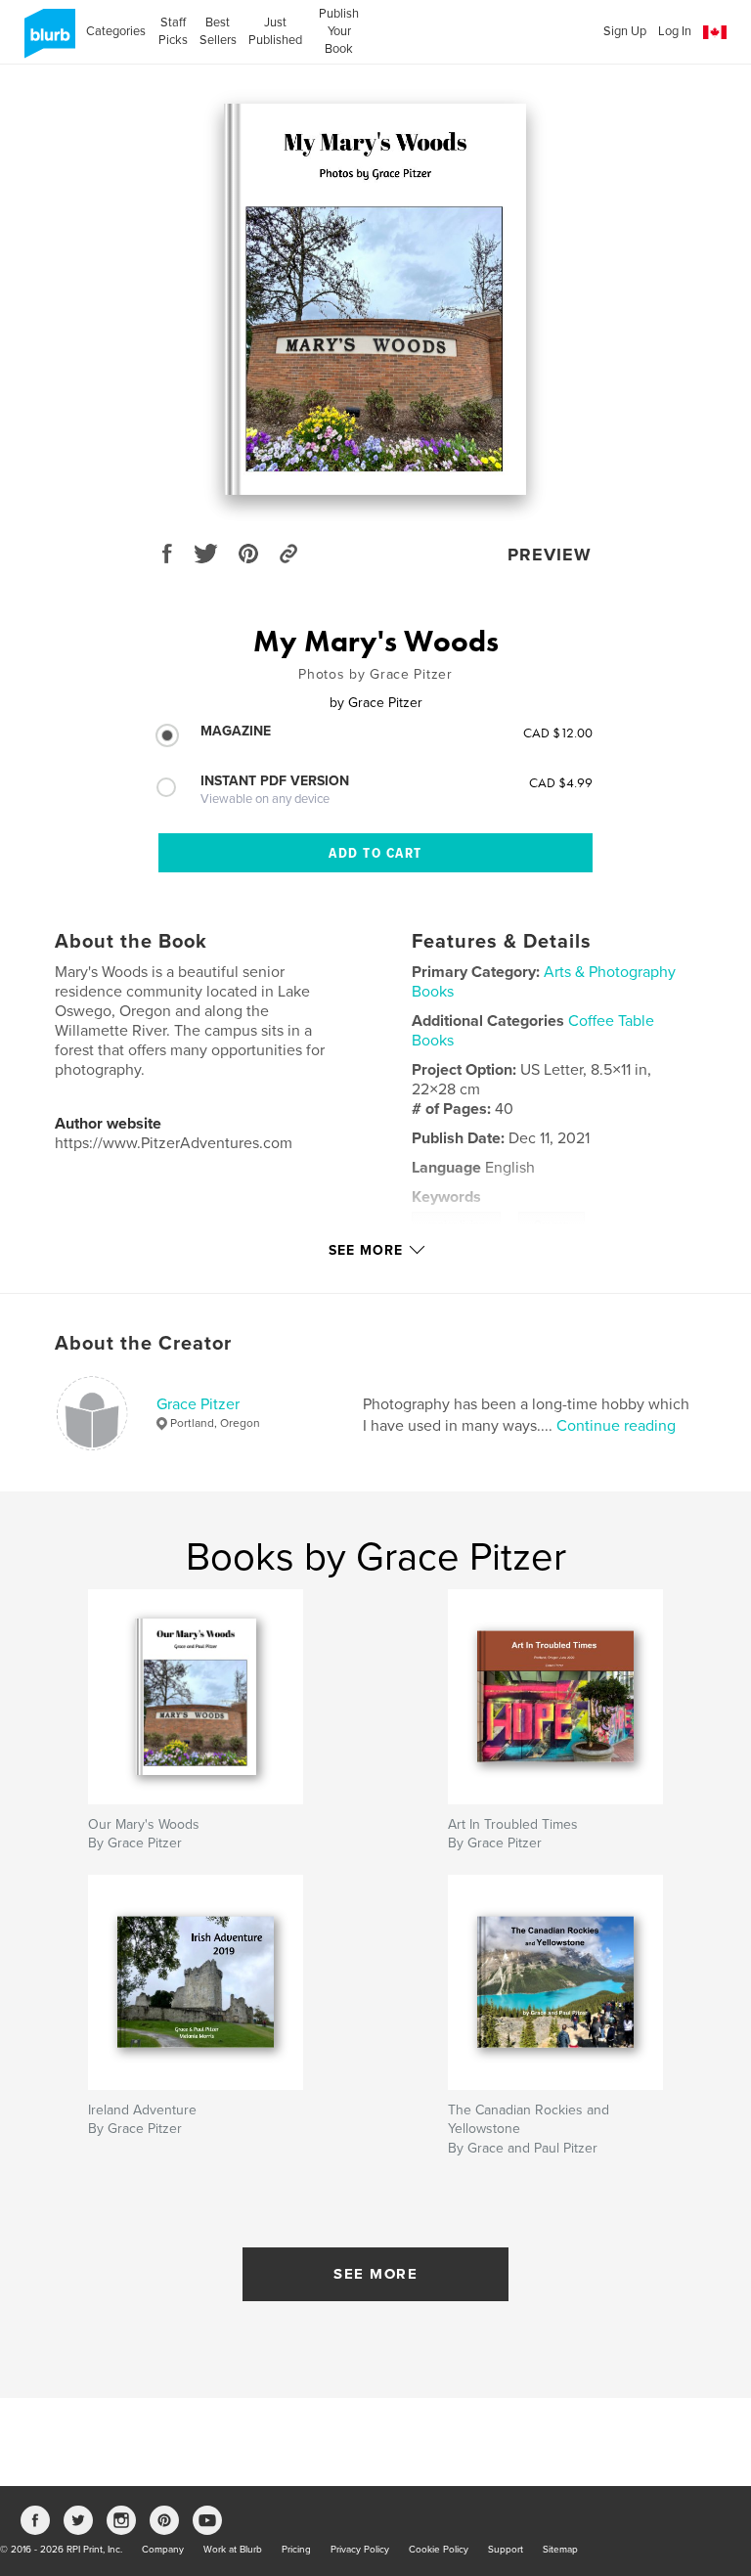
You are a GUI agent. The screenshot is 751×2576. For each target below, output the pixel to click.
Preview (550, 555)
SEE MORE (375, 2274)
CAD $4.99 (561, 782)
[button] (715, 33)
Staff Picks (173, 31)
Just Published (275, 31)
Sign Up (625, 31)
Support (506, 2550)
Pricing (296, 2550)
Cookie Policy (439, 2550)
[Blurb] (46, 41)
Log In (675, 31)
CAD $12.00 (558, 733)
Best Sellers (218, 31)
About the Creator (143, 1344)
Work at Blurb (233, 2550)
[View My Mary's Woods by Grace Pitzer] (375, 299)
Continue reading (616, 1426)
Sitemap (560, 2550)
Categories (116, 31)
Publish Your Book (339, 31)
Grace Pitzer (198, 1404)
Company (163, 2550)
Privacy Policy (360, 2550)
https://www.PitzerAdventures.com (174, 1143)
